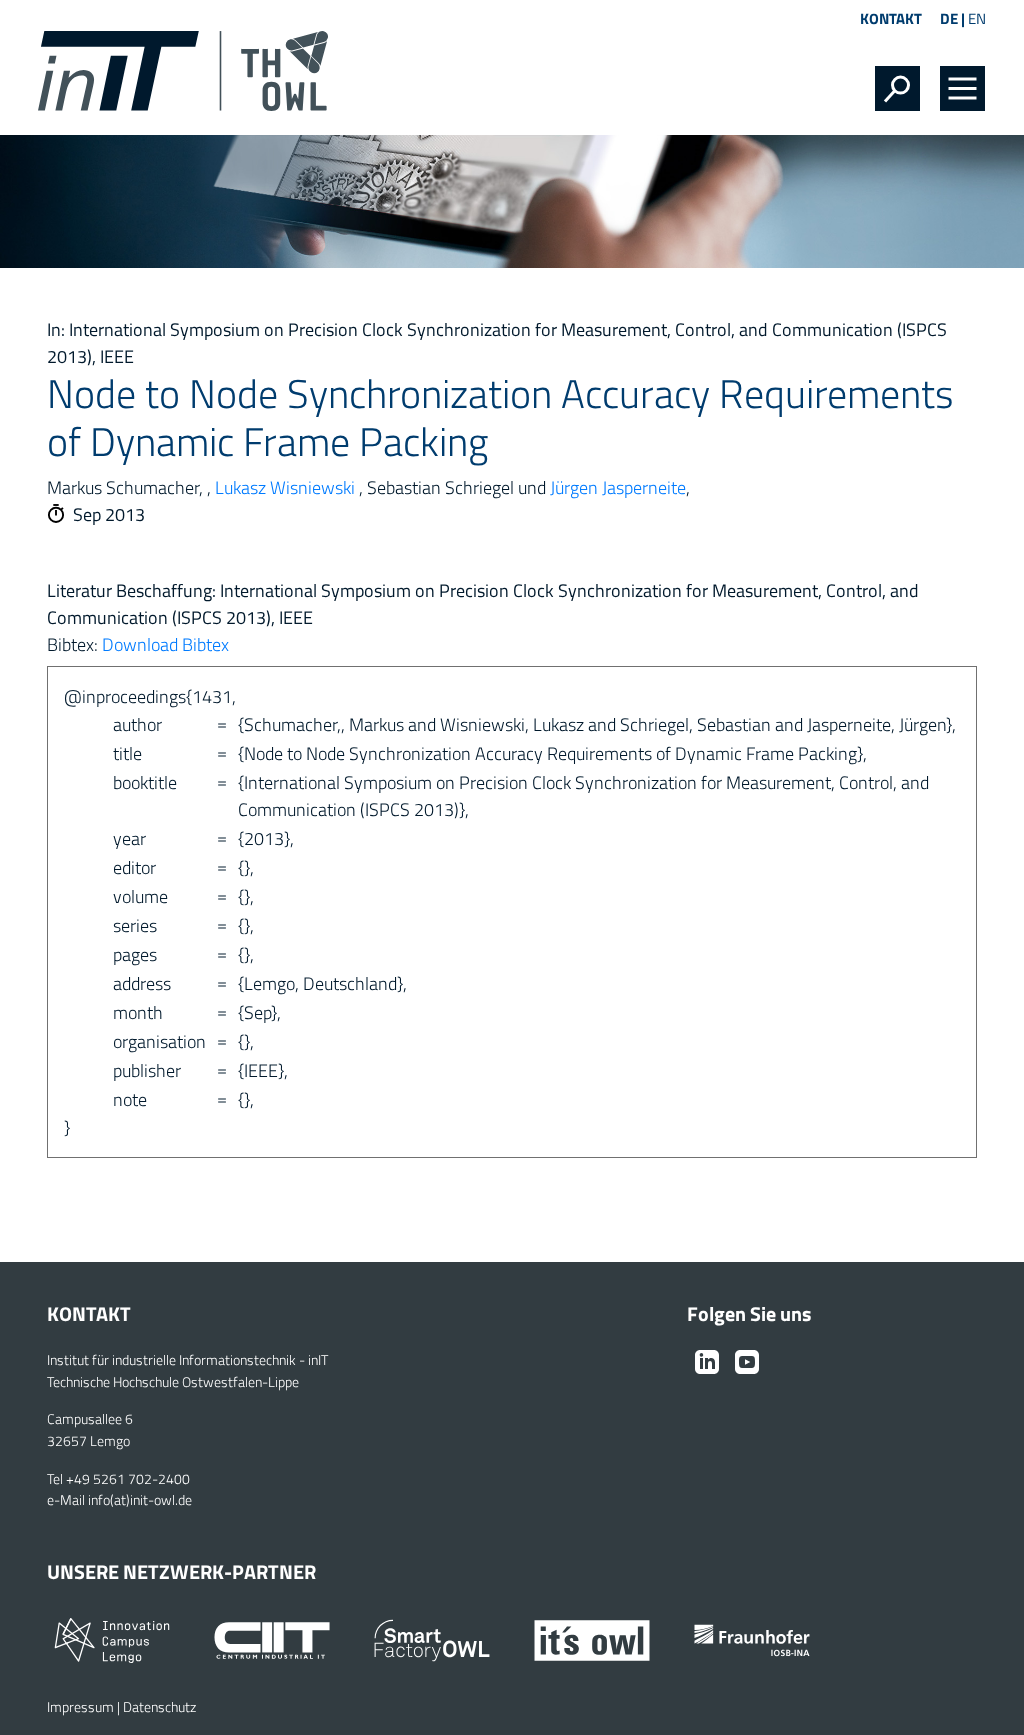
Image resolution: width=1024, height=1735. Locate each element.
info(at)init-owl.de (140, 1500)
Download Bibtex (165, 644)
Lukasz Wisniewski (285, 487)
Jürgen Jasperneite (618, 487)
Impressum (80, 1707)
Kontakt (891, 18)
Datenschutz (159, 1707)
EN (977, 18)
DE (949, 18)
